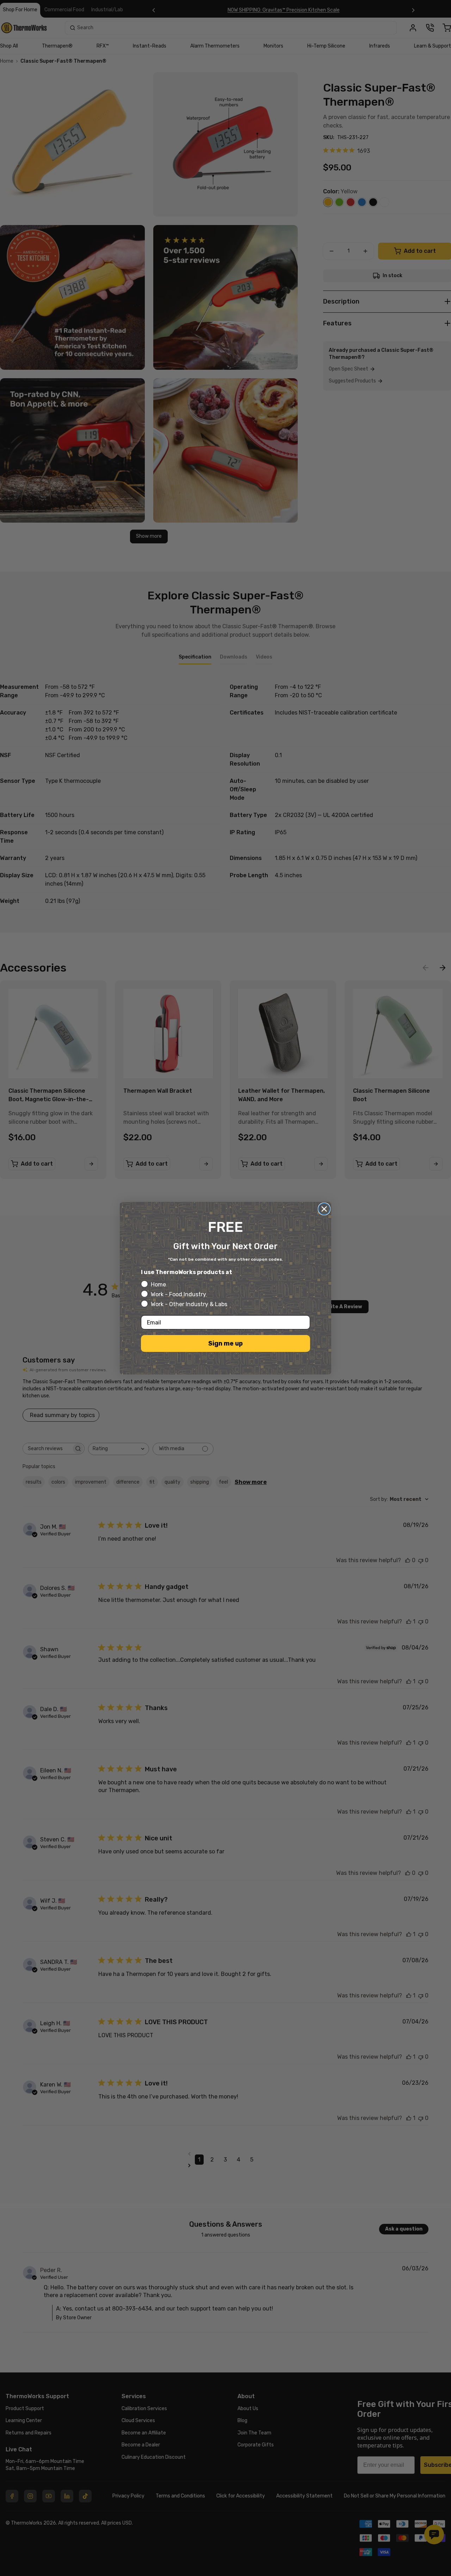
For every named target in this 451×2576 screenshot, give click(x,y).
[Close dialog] (324, 1209)
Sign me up (225, 1343)
